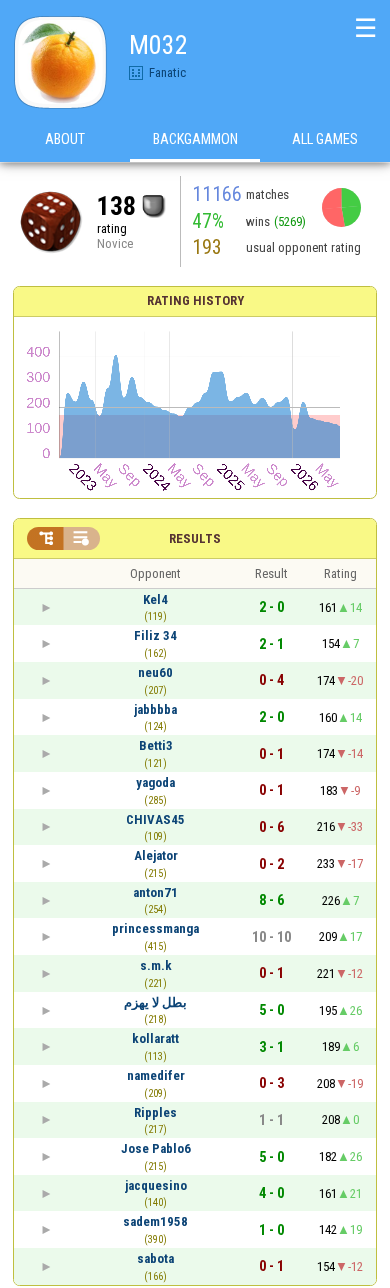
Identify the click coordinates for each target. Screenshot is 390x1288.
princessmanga (155, 928)
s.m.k (156, 965)
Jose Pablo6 (156, 1148)
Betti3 (156, 745)
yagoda (155, 782)
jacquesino (156, 1185)
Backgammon (195, 139)
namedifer (156, 1075)
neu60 (155, 672)
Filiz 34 (155, 635)
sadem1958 (155, 1221)
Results (195, 538)
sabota (155, 1258)
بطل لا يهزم (155, 1002)
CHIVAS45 (155, 819)
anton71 (155, 892)
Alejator (156, 855)
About (65, 139)
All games (325, 139)
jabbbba (155, 709)
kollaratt (155, 1038)
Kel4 (155, 599)
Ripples (155, 1112)
